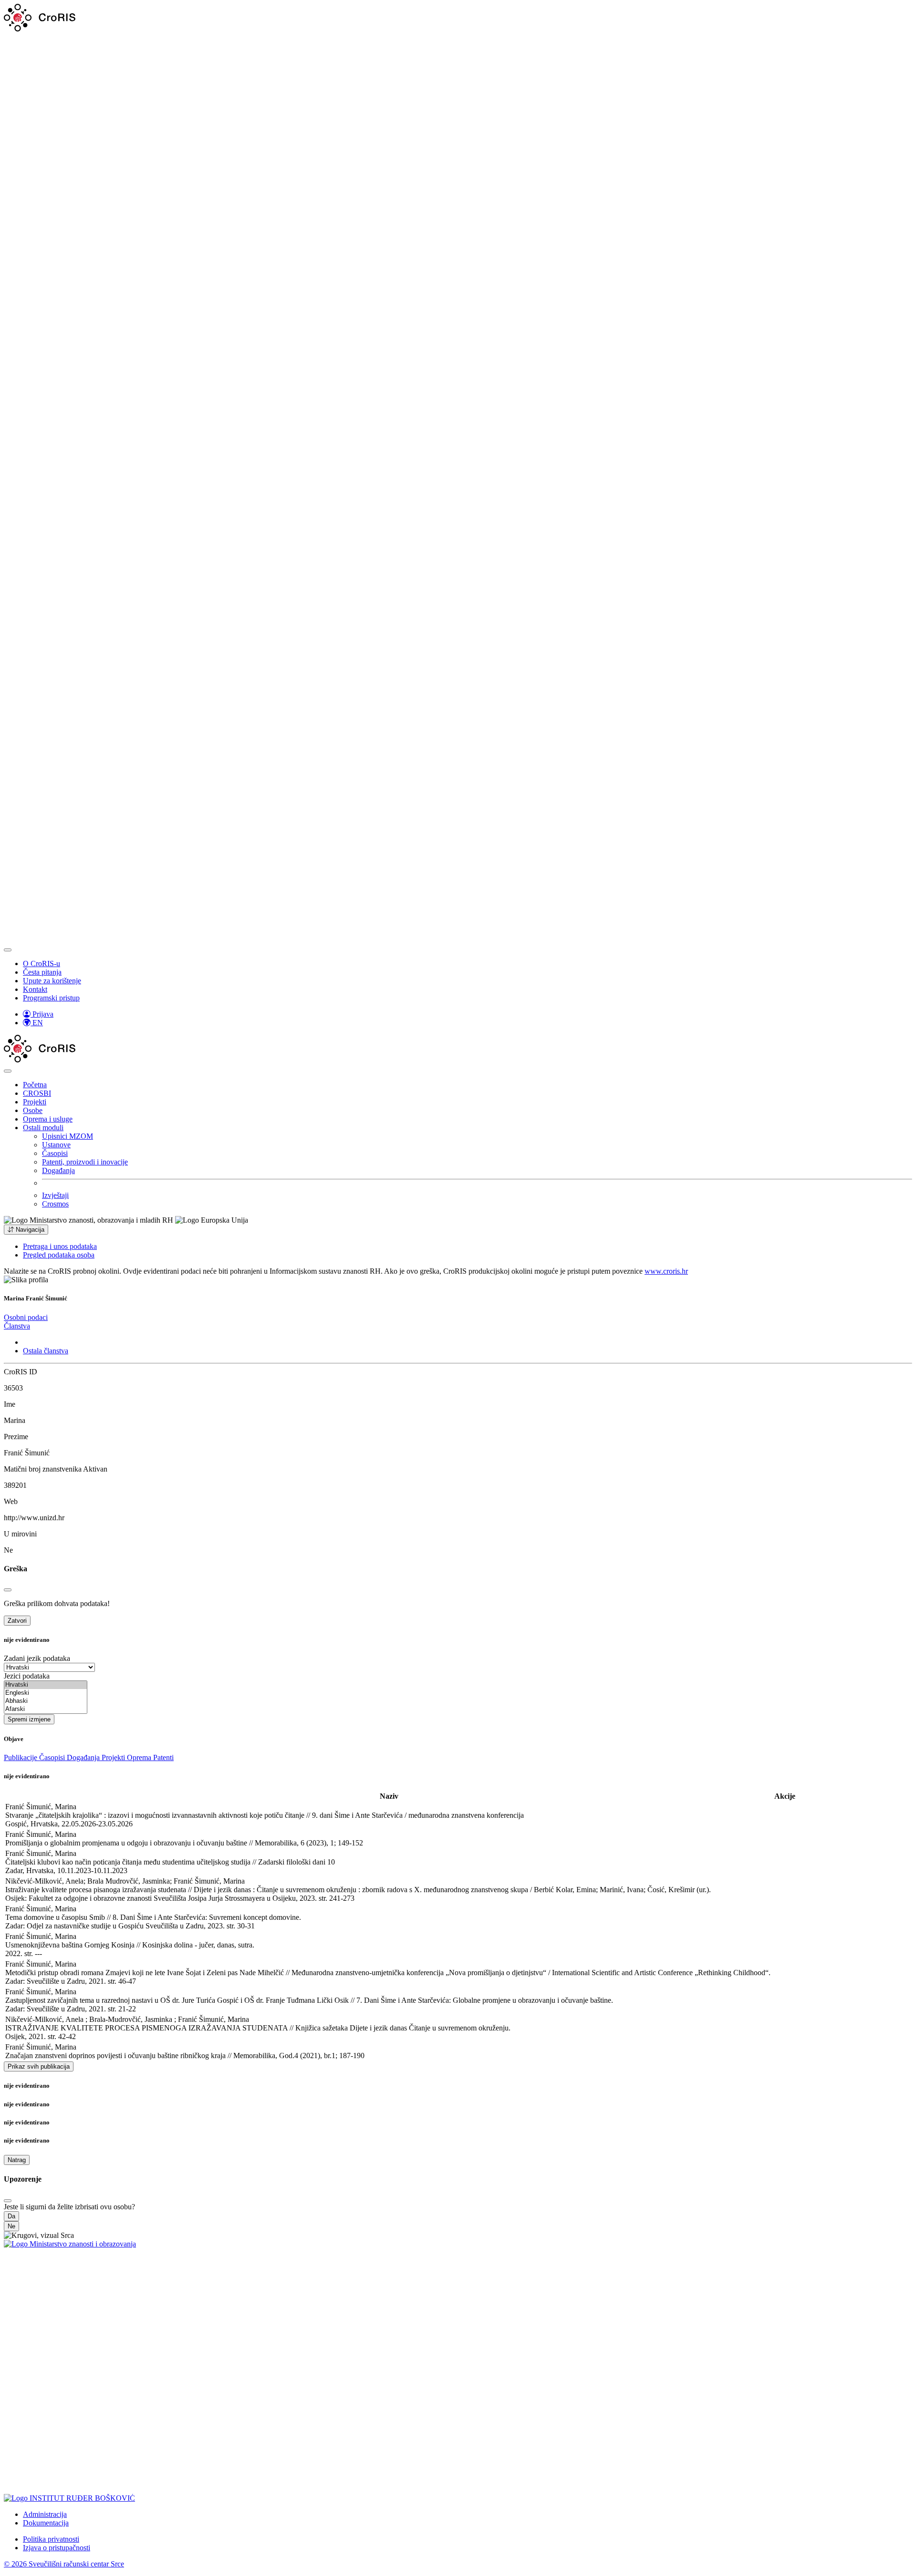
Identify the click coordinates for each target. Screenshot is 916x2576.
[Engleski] (46, 1693)
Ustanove (56, 1145)
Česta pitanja (42, 972)
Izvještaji (55, 1195)
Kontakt (35, 989)
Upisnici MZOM (68, 1136)
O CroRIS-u (42, 963)
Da (11, 2216)
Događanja (58, 1170)
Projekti (35, 1102)
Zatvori (17, 1621)
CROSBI (37, 1093)
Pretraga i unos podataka (60, 1246)
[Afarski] (46, 1709)
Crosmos (55, 1204)
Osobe (33, 1110)
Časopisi (55, 1153)
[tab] (26, 1317)
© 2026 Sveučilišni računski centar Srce (64, 2564)
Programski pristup (51, 998)
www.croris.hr (666, 1271)
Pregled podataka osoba (59, 1255)
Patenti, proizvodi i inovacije (85, 1162)
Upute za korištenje (52, 981)
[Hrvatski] (46, 1685)
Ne (11, 2226)
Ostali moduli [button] (43, 1128)
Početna (35, 1085)
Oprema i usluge (48, 1119)
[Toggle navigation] (8, 950)
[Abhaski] (46, 1701)
